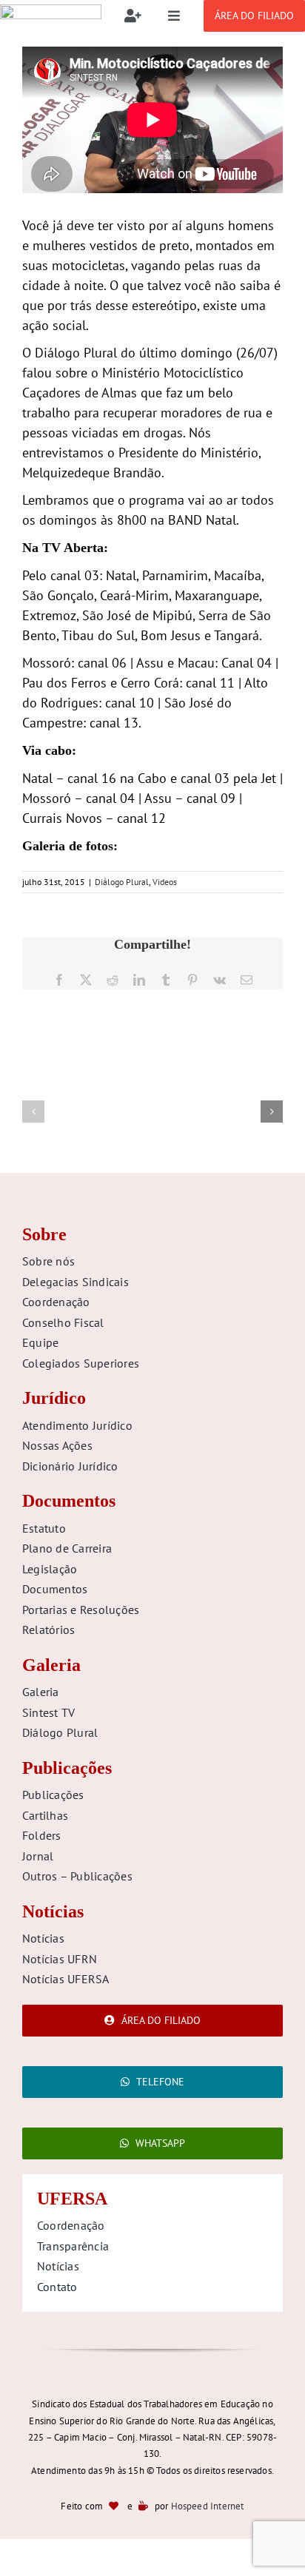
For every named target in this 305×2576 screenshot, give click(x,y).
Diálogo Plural (122, 882)
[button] (33, 1112)
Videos (165, 882)
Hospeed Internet (208, 2506)
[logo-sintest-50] (51, 11)
